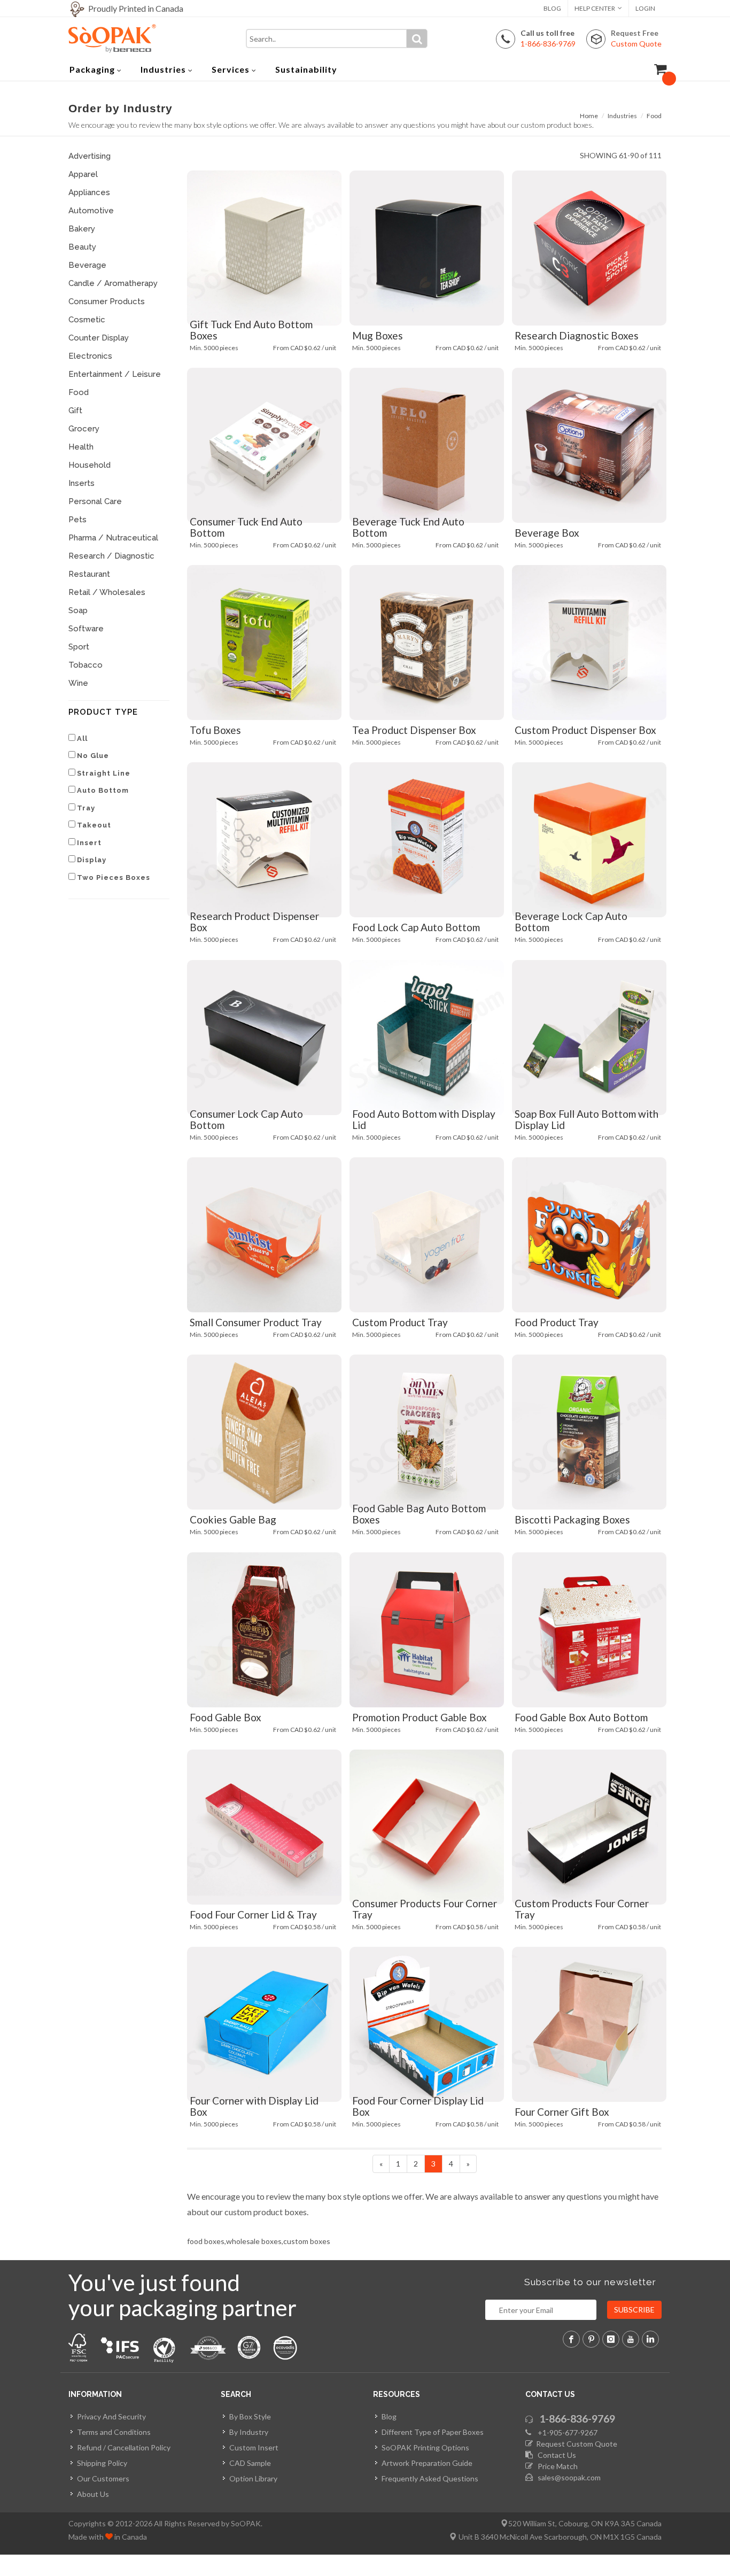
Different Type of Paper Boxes (433, 2432)
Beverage (87, 265)
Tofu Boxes (215, 730)
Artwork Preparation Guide (427, 2463)
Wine (78, 683)
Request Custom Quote (575, 2444)
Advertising (90, 156)
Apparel (83, 174)
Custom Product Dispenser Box (585, 730)
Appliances (89, 192)
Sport (79, 647)
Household (90, 465)
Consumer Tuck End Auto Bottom (246, 527)
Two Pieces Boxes (114, 877)
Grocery (84, 429)
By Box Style (250, 2416)
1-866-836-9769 (577, 2419)
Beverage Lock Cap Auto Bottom (571, 922)
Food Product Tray (557, 1322)
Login (645, 8)
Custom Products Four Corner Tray (582, 1909)
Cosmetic (87, 320)
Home (589, 116)
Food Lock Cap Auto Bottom (416, 927)
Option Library (253, 2478)
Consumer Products (107, 301)
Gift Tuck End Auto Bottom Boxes (251, 330)
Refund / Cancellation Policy (124, 2447)
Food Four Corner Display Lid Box (418, 2106)
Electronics (90, 356)
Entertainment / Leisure (115, 374)
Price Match (555, 2466)
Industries (622, 116)
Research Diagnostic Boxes (577, 335)
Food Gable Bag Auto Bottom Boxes (419, 1514)
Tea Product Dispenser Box (414, 730)
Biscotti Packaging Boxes (572, 1519)
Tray (86, 808)
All (82, 738)
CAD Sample (250, 2463)
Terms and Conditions (114, 2432)
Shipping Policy (102, 2463)
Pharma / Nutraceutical (113, 538)
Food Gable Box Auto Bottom (581, 1717)
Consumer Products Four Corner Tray (425, 1909)
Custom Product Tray (400, 1322)
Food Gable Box (226, 1717)
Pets (77, 520)
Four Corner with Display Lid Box (254, 2106)
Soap (78, 610)
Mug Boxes (378, 335)
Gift (75, 411)
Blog (552, 8)
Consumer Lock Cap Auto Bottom (246, 1119)
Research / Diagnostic (111, 556)
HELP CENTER (595, 8)
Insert (89, 843)
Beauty (82, 247)
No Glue (93, 756)
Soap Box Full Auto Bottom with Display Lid (587, 1119)
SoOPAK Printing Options (425, 2447)
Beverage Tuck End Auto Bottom (408, 527)
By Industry (249, 2432)
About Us (93, 2494)
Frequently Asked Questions (430, 2478)
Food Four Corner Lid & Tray (253, 1914)
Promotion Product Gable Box (420, 1717)
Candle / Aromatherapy (113, 283)
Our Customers (103, 2478)
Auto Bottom (103, 790)
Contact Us (554, 2455)
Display (92, 860)
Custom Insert (254, 2447)
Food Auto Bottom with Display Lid (424, 1119)
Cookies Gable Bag (233, 1519)
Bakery (82, 229)
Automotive (91, 211)
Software (86, 629)
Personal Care (95, 501)
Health (81, 447)
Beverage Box (547, 533)
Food (654, 116)
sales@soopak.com (568, 2477)
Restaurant (89, 574)
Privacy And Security (111, 2416)
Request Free (636, 38)
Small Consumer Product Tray (256, 1322)
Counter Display (99, 338)
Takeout (94, 825)
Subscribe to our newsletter (590, 2282)
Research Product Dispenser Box (254, 922)
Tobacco (86, 665)
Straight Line (104, 773)
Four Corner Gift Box (562, 2112)
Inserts (81, 483)
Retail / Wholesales (107, 592)
